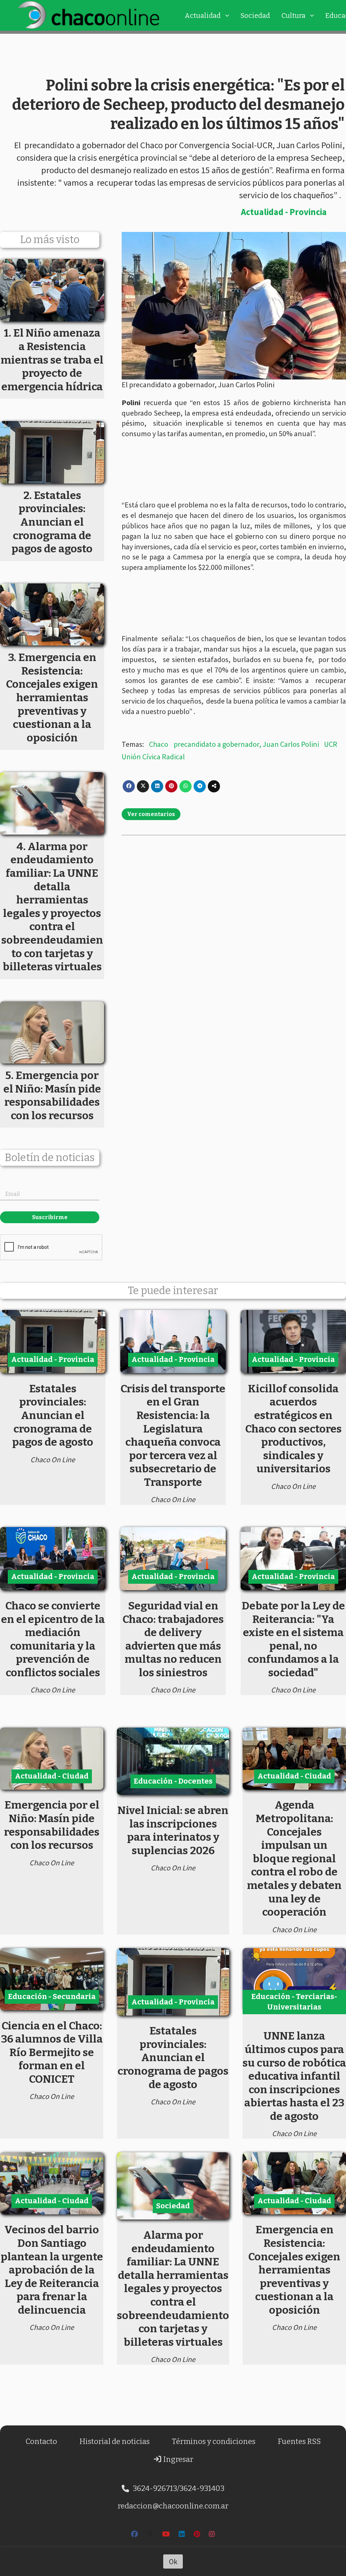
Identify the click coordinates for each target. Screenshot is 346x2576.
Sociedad (255, 16)
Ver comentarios (151, 814)
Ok (173, 2561)
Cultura (293, 16)
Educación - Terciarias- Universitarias (294, 2002)
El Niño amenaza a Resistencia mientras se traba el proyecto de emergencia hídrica (52, 360)
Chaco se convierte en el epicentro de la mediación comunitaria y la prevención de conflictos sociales (53, 1639)
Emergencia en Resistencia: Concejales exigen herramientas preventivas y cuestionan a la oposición (294, 2270)
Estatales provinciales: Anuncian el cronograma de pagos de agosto (53, 1415)
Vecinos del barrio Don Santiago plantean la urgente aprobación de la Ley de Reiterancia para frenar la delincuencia (52, 2270)
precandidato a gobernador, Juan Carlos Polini (246, 744)
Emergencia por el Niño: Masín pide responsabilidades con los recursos (52, 1825)
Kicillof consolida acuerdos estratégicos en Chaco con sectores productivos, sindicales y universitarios (293, 1429)
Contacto (41, 2441)
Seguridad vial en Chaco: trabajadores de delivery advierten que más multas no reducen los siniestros (173, 1639)
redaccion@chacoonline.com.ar (173, 2506)
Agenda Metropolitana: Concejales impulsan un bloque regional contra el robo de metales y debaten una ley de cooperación (294, 1858)
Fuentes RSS (299, 2441)
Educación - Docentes (173, 1781)
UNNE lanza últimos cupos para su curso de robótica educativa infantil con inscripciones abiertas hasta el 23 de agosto (294, 2076)
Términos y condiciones (214, 2441)
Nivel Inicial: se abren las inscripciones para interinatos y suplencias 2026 (173, 1830)
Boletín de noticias (50, 1158)
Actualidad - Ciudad (52, 1776)
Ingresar (178, 2459)
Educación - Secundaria (52, 1996)
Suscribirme (50, 1217)
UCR (331, 744)
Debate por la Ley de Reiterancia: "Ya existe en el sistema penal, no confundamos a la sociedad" (293, 1639)
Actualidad (203, 16)
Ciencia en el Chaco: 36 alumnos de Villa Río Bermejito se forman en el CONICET (52, 2052)
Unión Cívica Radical (153, 757)
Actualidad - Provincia (284, 212)
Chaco (159, 744)
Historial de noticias (115, 2441)
